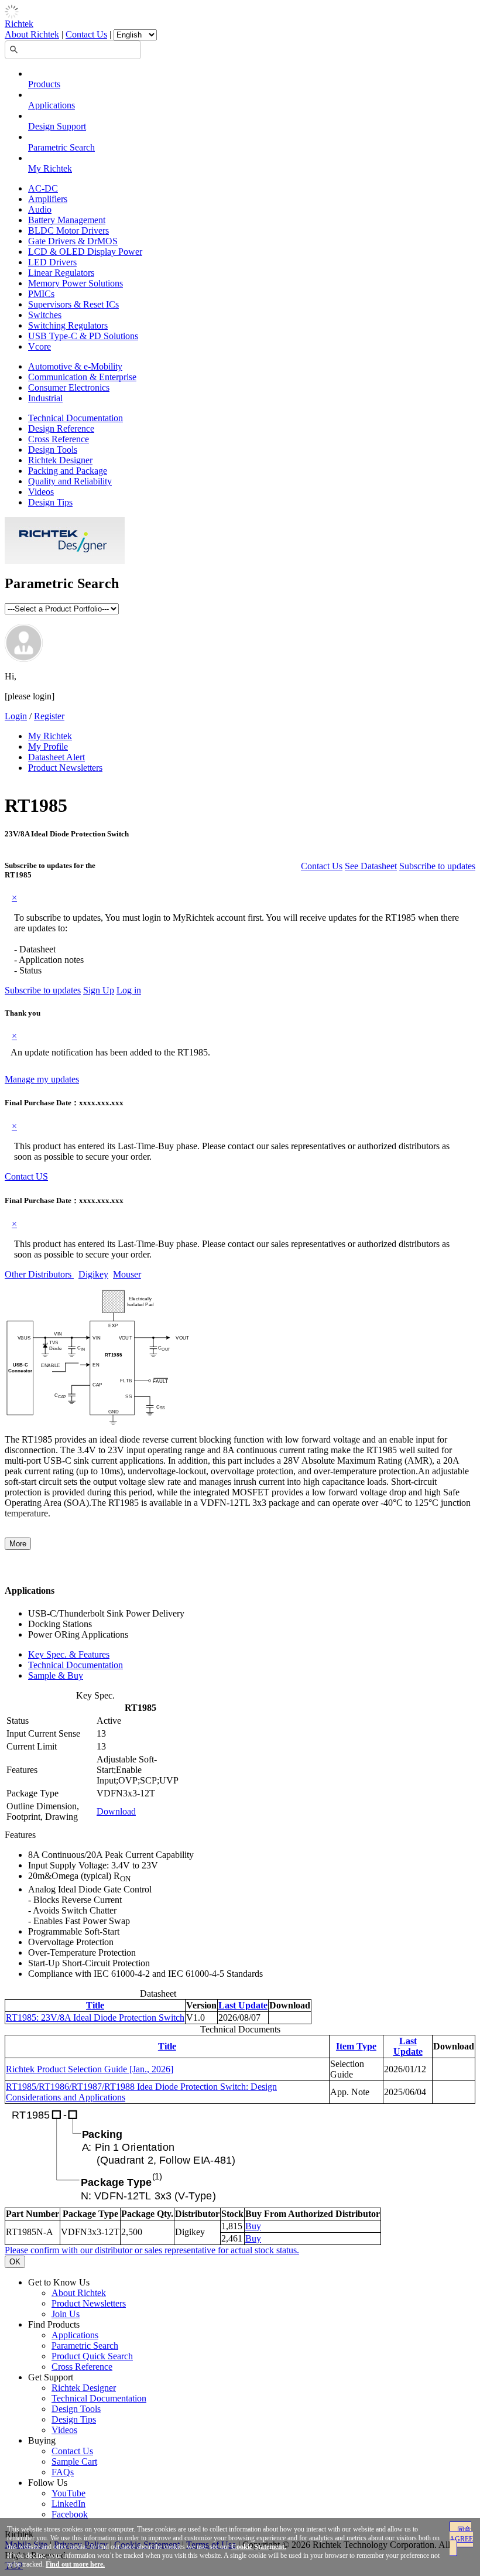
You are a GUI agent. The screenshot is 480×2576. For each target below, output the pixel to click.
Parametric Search (61, 147)
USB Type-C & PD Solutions (83, 336)
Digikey (93, 1274)
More (18, 1544)
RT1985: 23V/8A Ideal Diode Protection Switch (95, 2018)
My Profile (48, 747)
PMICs (41, 294)
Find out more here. (75, 2564)
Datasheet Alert (56, 757)
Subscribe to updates (437, 866)
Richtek (19, 24)
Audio (40, 209)
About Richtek (32, 34)
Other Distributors (39, 1274)
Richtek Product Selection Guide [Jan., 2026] (90, 2069)
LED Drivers (52, 262)
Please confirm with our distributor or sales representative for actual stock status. (152, 2250)
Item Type (356, 2046)
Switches (45, 315)
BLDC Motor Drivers (68, 230)
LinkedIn (68, 2504)
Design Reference (61, 428)
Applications (52, 105)
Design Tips (50, 502)
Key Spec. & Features (69, 1654)
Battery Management (67, 220)
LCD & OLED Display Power (85, 252)
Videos (41, 492)
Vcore (40, 346)
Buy (253, 2226)
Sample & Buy (56, 1675)
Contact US (26, 1176)
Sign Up (99, 990)
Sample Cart (74, 2461)
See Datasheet (371, 866)
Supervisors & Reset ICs (73, 304)
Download (116, 1811)
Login (16, 716)
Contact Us (86, 34)
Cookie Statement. (259, 2547)
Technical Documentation (76, 418)
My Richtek (50, 168)
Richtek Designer (60, 460)
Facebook (70, 2514)
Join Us (66, 2314)
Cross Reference (59, 439)
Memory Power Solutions (76, 283)
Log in (129, 990)
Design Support (57, 126)
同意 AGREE (461, 2534)
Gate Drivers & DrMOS (73, 241)
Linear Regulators (61, 273)
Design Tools (53, 450)
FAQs (63, 2472)
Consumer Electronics (69, 387)
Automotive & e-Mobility (75, 366)
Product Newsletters (65, 768)
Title (95, 2005)
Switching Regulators (68, 325)
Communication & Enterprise (82, 377)
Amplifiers (48, 199)
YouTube (68, 2493)
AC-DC (43, 188)
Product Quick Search (92, 2356)
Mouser (127, 1274)
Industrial (45, 398)
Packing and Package (68, 471)
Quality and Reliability (70, 481)
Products (44, 84)
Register (49, 716)
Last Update (243, 2005)
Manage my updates (42, 1079)
